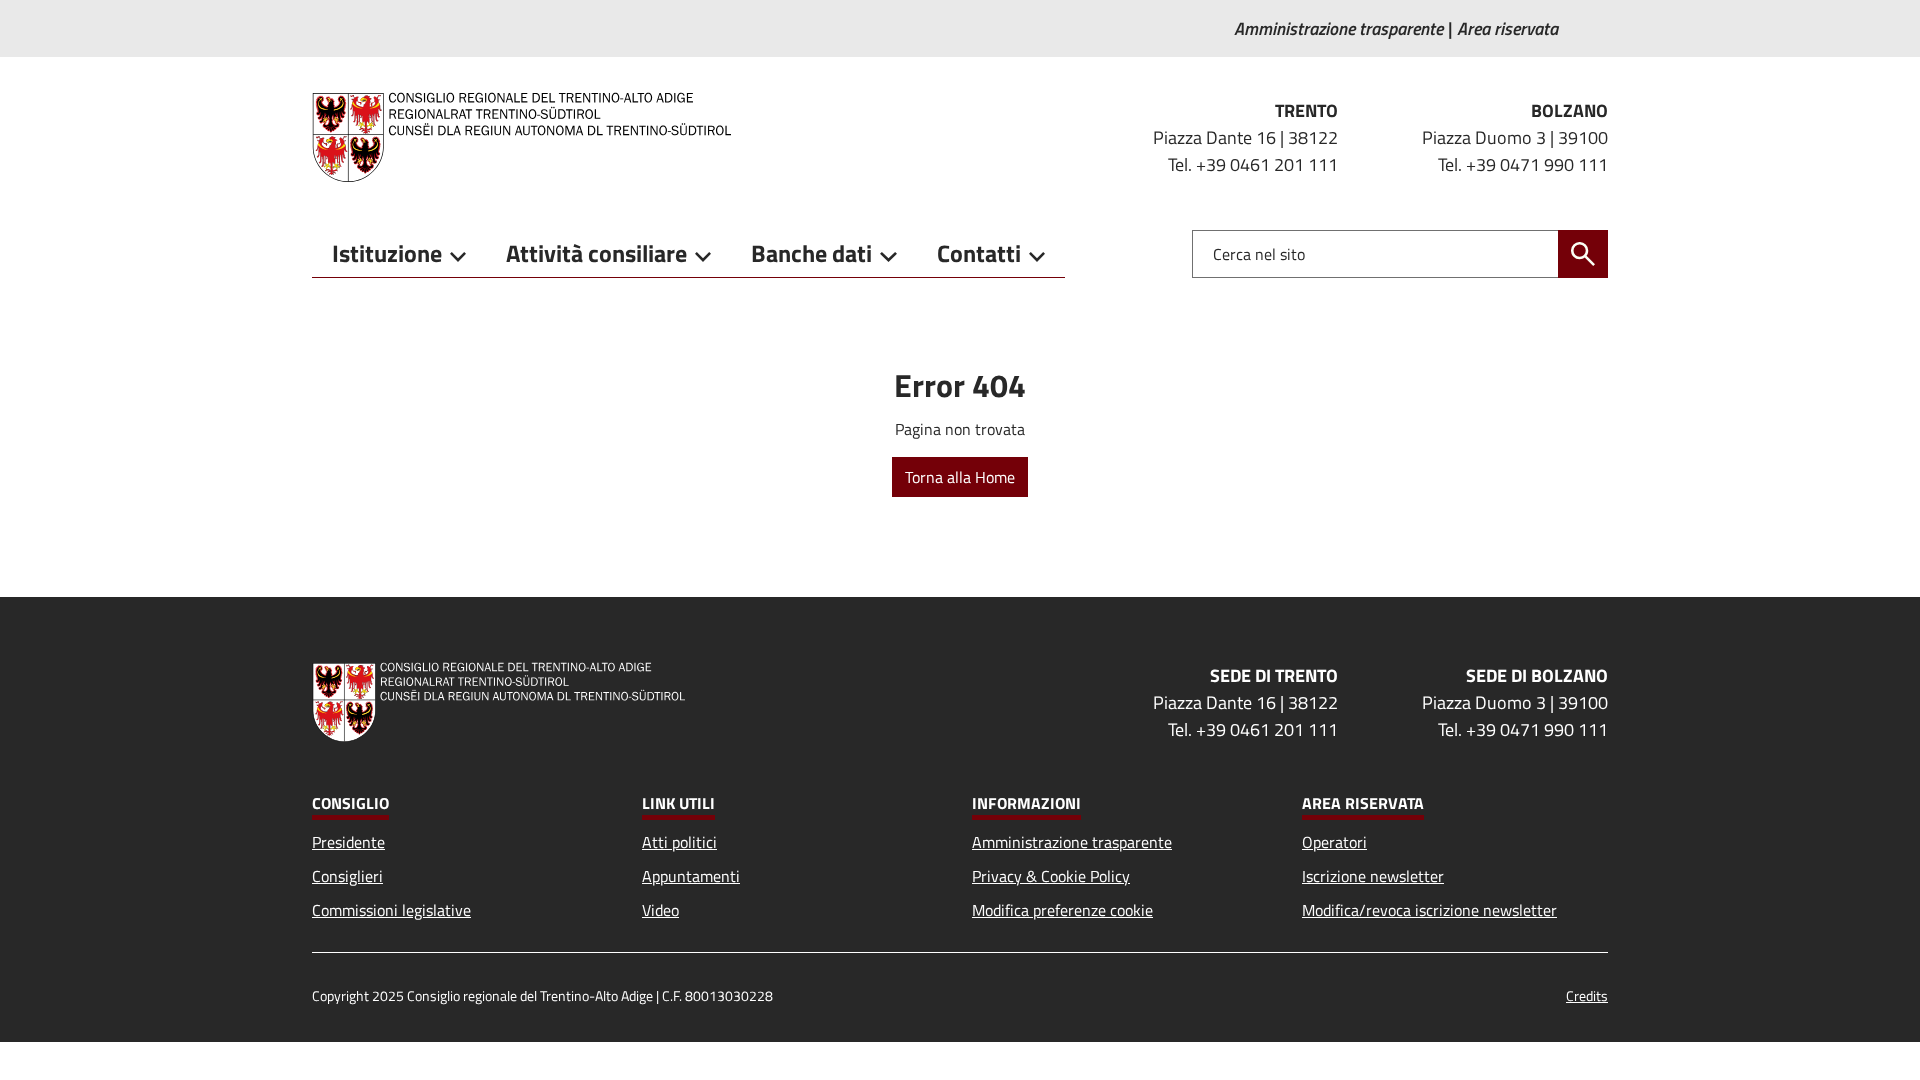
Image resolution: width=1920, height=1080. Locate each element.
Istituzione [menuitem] (387, 253)
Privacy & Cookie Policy (1051, 876)
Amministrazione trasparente (1072, 842)
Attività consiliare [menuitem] (596, 253)
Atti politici (679, 842)
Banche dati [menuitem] (811, 253)
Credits (1587, 995)
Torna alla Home (960, 477)
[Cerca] (1583, 254)
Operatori (1334, 842)
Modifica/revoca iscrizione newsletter (1429, 910)
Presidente (348, 842)
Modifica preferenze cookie (1062, 910)
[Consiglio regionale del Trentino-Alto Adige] (529, 137)
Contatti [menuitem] (979, 253)
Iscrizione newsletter (1373, 876)
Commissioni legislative (391, 910)
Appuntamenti (691, 876)
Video (660, 910)
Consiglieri (347, 876)
